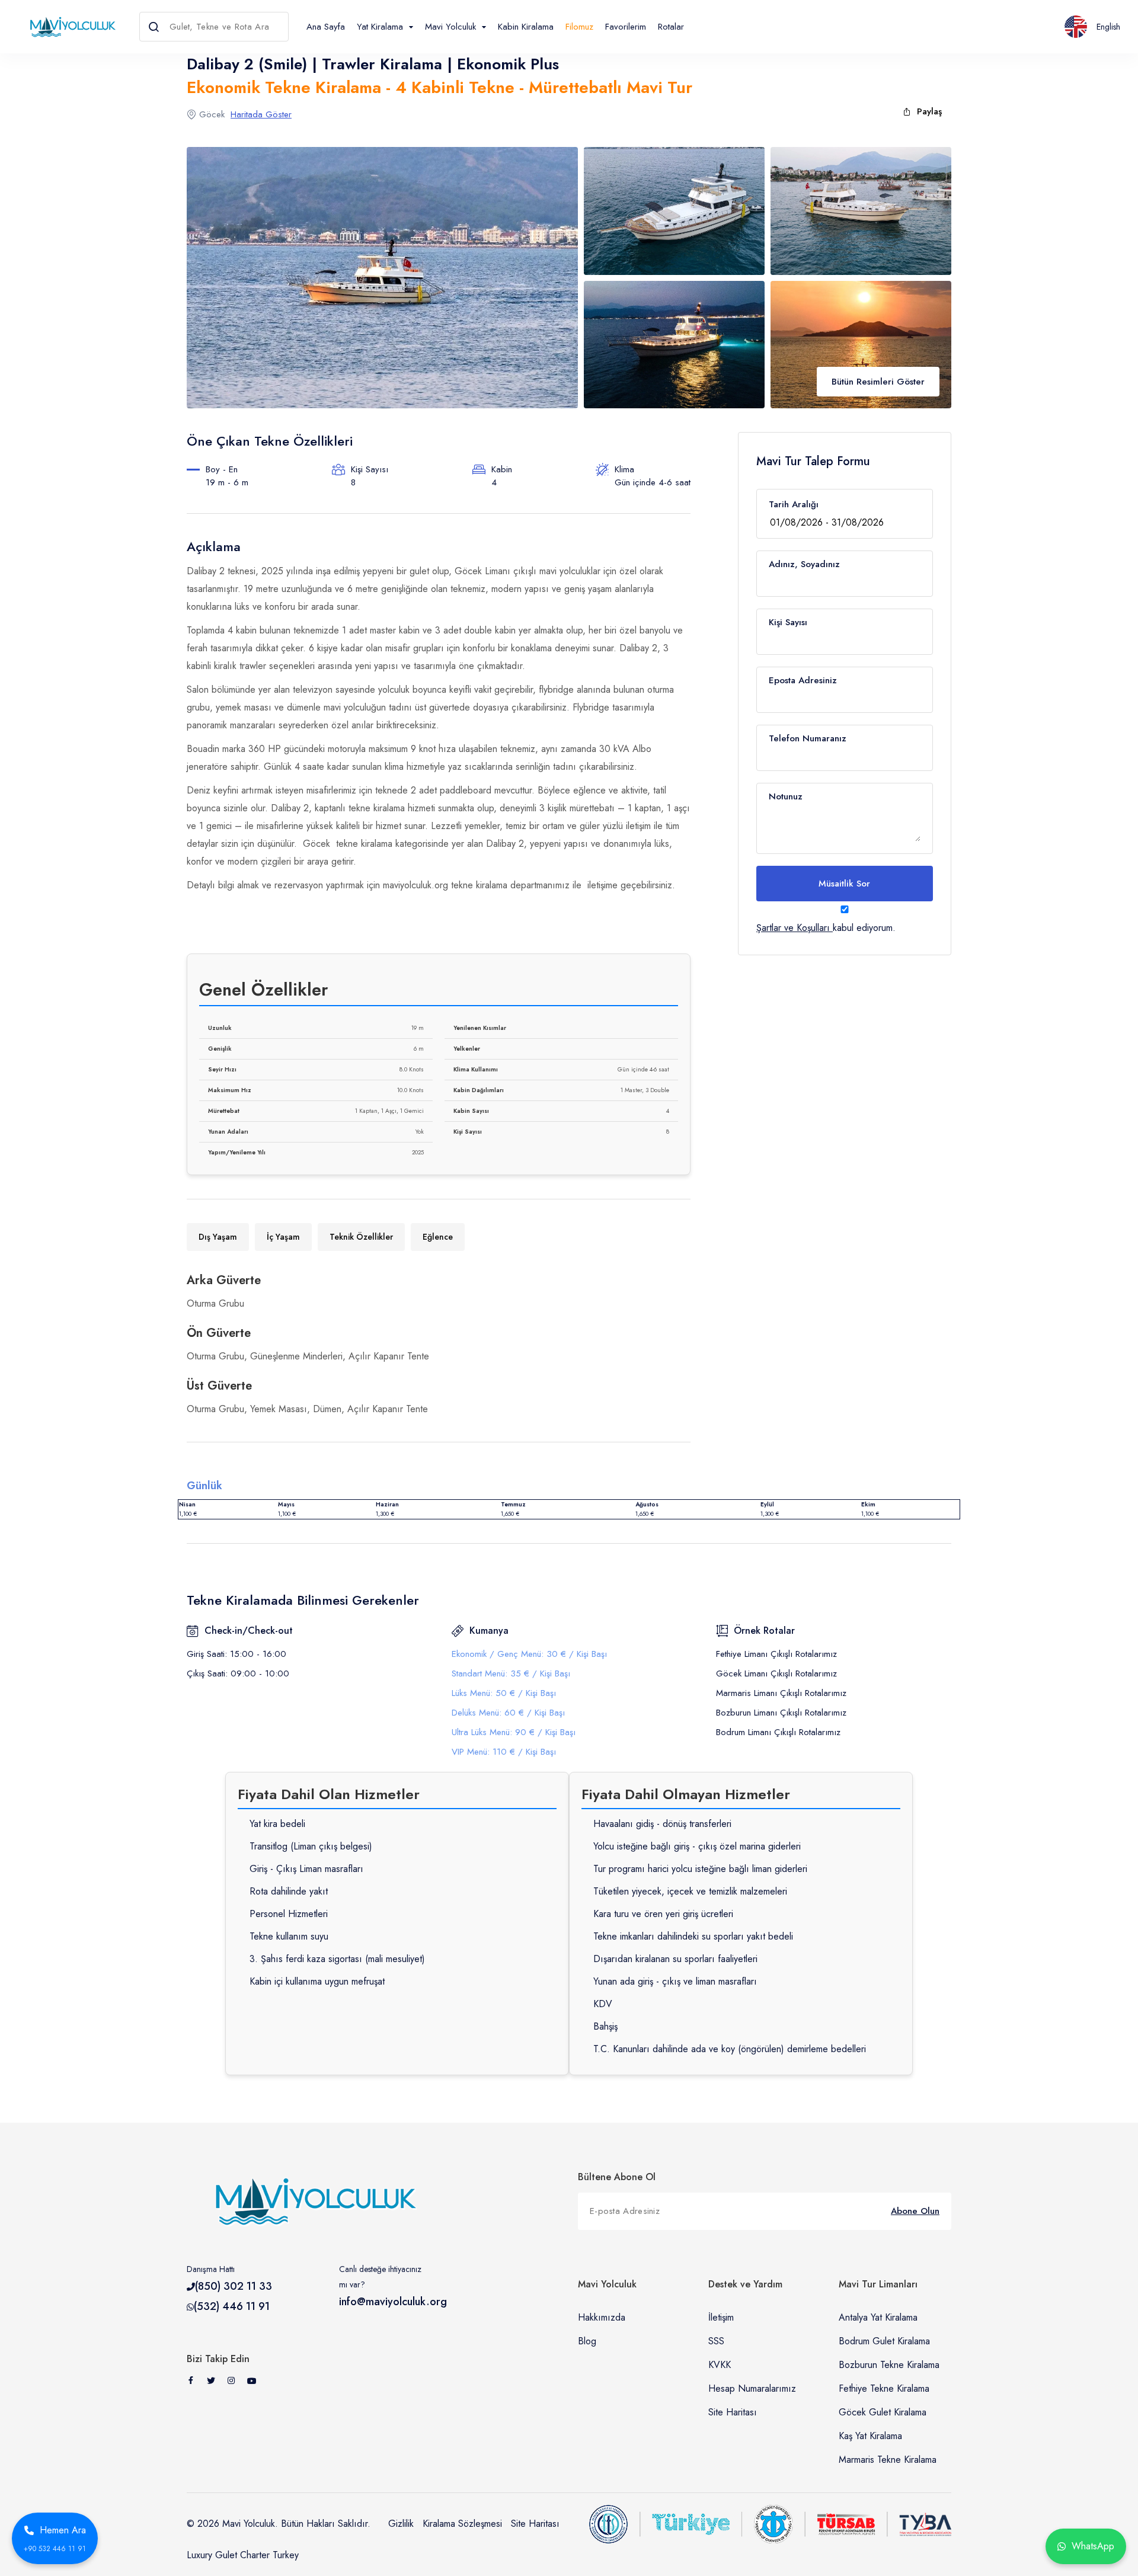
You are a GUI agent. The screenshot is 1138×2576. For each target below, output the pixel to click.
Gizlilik (401, 2524)
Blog (587, 2341)
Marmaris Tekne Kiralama (888, 2460)
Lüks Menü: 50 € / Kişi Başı (504, 1693)
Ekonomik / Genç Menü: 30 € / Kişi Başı (529, 1654)
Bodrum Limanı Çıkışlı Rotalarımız (778, 1732)
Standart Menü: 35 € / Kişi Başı (511, 1673)
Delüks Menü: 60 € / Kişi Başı (508, 1713)
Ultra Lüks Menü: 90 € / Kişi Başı (514, 1732)
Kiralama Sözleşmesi (462, 2524)
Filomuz (579, 27)
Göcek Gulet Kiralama (883, 2412)
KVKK (720, 2365)
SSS (716, 2341)
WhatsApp (1093, 2546)
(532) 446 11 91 (232, 2306)
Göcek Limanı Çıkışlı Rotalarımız (776, 1673)
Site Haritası (733, 2412)
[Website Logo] (70, 26)
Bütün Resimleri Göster (878, 382)
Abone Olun (915, 2211)
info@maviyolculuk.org (393, 2302)
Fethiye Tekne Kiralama (884, 2388)
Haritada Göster (261, 114)
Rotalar (671, 27)
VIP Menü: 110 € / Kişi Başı (504, 1752)
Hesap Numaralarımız (752, 2388)
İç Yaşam (283, 1237)
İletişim (721, 2317)
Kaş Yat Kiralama (870, 2436)
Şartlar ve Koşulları (793, 928)
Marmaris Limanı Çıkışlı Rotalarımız (781, 1693)
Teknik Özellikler (361, 1237)
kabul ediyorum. (826, 928)
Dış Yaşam (218, 1237)
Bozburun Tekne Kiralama (889, 2365)
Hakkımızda (602, 2317)
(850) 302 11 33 (234, 2286)
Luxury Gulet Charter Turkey (243, 2555)
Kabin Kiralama (526, 27)
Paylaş (929, 111)
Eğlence (438, 1237)
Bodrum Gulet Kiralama (884, 2341)
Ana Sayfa (326, 27)
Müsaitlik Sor (844, 884)
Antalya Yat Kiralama (878, 2317)
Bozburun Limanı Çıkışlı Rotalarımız (781, 1713)
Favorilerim (626, 27)
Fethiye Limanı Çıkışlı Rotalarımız (776, 1654)
